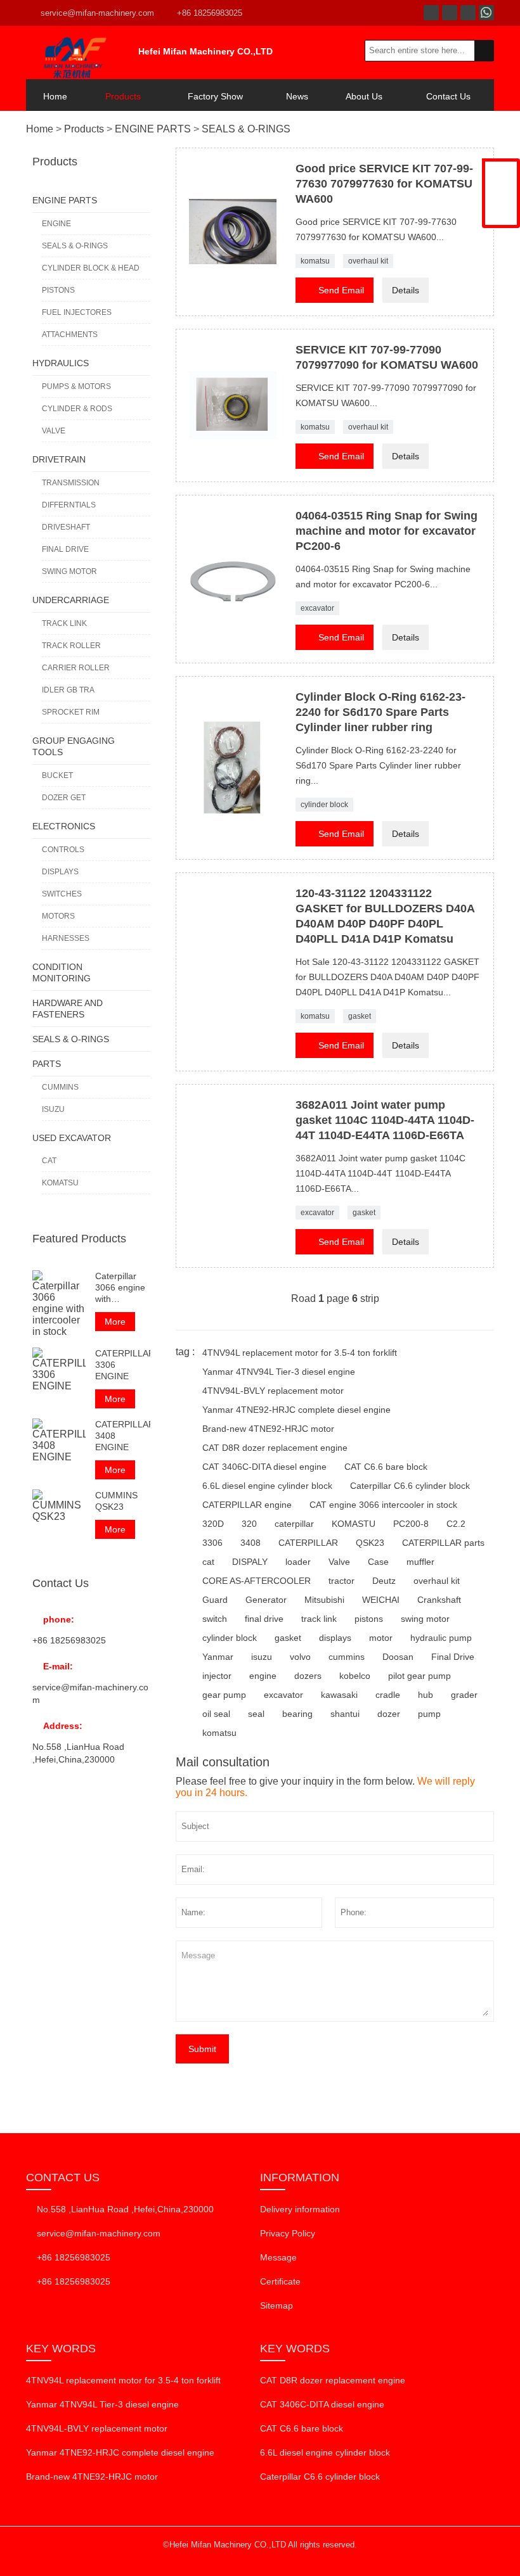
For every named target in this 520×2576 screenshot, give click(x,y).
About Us (364, 96)
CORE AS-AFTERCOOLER (257, 1581)
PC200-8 (411, 1524)
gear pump (224, 1695)
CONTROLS (63, 850)
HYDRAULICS (61, 363)
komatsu (315, 261)
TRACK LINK (64, 623)
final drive (264, 1619)
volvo (300, 1657)
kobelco (355, 1676)
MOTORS (58, 916)
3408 (250, 1543)
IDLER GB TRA (68, 690)
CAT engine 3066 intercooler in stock (383, 1505)
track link (319, 1619)
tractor (341, 1581)
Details (406, 290)
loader (298, 1562)
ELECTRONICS (64, 826)
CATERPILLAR (308, 1543)
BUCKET (57, 775)
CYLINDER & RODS (77, 409)
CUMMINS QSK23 (116, 1501)
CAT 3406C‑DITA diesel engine (264, 1467)
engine (263, 1676)
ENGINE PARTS (153, 129)
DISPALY (250, 1562)
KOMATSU (60, 1183)
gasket (360, 1016)
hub (426, 1695)
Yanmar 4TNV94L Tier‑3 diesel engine (279, 1372)
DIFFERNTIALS (69, 505)
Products (123, 96)
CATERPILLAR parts (443, 1543)
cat (208, 1562)
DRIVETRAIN (59, 459)
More (115, 1322)
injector (217, 1676)
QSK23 (370, 1543)
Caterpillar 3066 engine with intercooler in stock (121, 1288)
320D (213, 1524)
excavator (317, 608)
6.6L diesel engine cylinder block (267, 1486)
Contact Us (448, 96)
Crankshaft (439, 1600)
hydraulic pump (441, 1638)
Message (278, 2257)
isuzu (262, 1657)
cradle (388, 1695)
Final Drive (453, 1657)
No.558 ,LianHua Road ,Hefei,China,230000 (125, 2209)
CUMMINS (60, 1087)
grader (464, 1695)
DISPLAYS (60, 872)
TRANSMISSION (71, 483)
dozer (389, 1714)
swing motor (425, 1619)
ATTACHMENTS (70, 335)
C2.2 (456, 1524)
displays (335, 1638)
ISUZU (53, 1109)
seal (256, 1714)
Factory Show (215, 96)
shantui (345, 1714)
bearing (297, 1714)
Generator (266, 1600)
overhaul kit (368, 261)
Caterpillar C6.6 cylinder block (410, 1486)
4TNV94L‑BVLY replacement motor (273, 1391)
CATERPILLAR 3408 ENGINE (123, 1436)
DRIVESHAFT (66, 527)
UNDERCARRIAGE (71, 600)
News (297, 96)
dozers (308, 1676)
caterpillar (294, 1524)
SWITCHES (62, 894)
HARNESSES (66, 938)
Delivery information (300, 2209)
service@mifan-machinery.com (97, 13)
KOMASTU (354, 1524)
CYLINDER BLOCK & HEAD (91, 268)
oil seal (216, 1714)
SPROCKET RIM (71, 712)
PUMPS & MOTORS (76, 386)
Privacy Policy (288, 2233)
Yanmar (218, 1657)
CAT (49, 1161)
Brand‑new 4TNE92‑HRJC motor (268, 1429)
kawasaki (339, 1695)
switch (215, 1619)
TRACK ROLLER (71, 646)
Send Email (335, 289)
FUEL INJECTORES (77, 312)
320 (249, 1524)
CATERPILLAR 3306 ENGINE (123, 1365)
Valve (339, 1562)
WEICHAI (381, 1600)
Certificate (280, 2281)
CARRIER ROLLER (76, 668)
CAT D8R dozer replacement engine (275, 1448)
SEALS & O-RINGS (246, 129)
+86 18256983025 (210, 13)
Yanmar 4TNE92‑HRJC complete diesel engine (296, 1410)
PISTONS (58, 290)
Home (55, 96)
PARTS (47, 1064)
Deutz (384, 1581)
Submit (202, 2049)
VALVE (54, 431)
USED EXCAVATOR (72, 1138)
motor (381, 1638)
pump (429, 1714)
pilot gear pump (419, 1676)
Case (378, 1562)
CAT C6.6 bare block (386, 1467)
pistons (369, 1619)
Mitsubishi (324, 1600)
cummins (347, 1657)
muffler (420, 1562)
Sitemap (276, 2305)
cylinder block (324, 805)
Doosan (398, 1657)
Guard (215, 1600)
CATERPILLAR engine (247, 1505)
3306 (212, 1543)
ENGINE (56, 224)
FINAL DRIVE (65, 549)
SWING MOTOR (69, 571)
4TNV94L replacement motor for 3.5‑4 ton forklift (300, 1353)
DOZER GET (64, 798)
